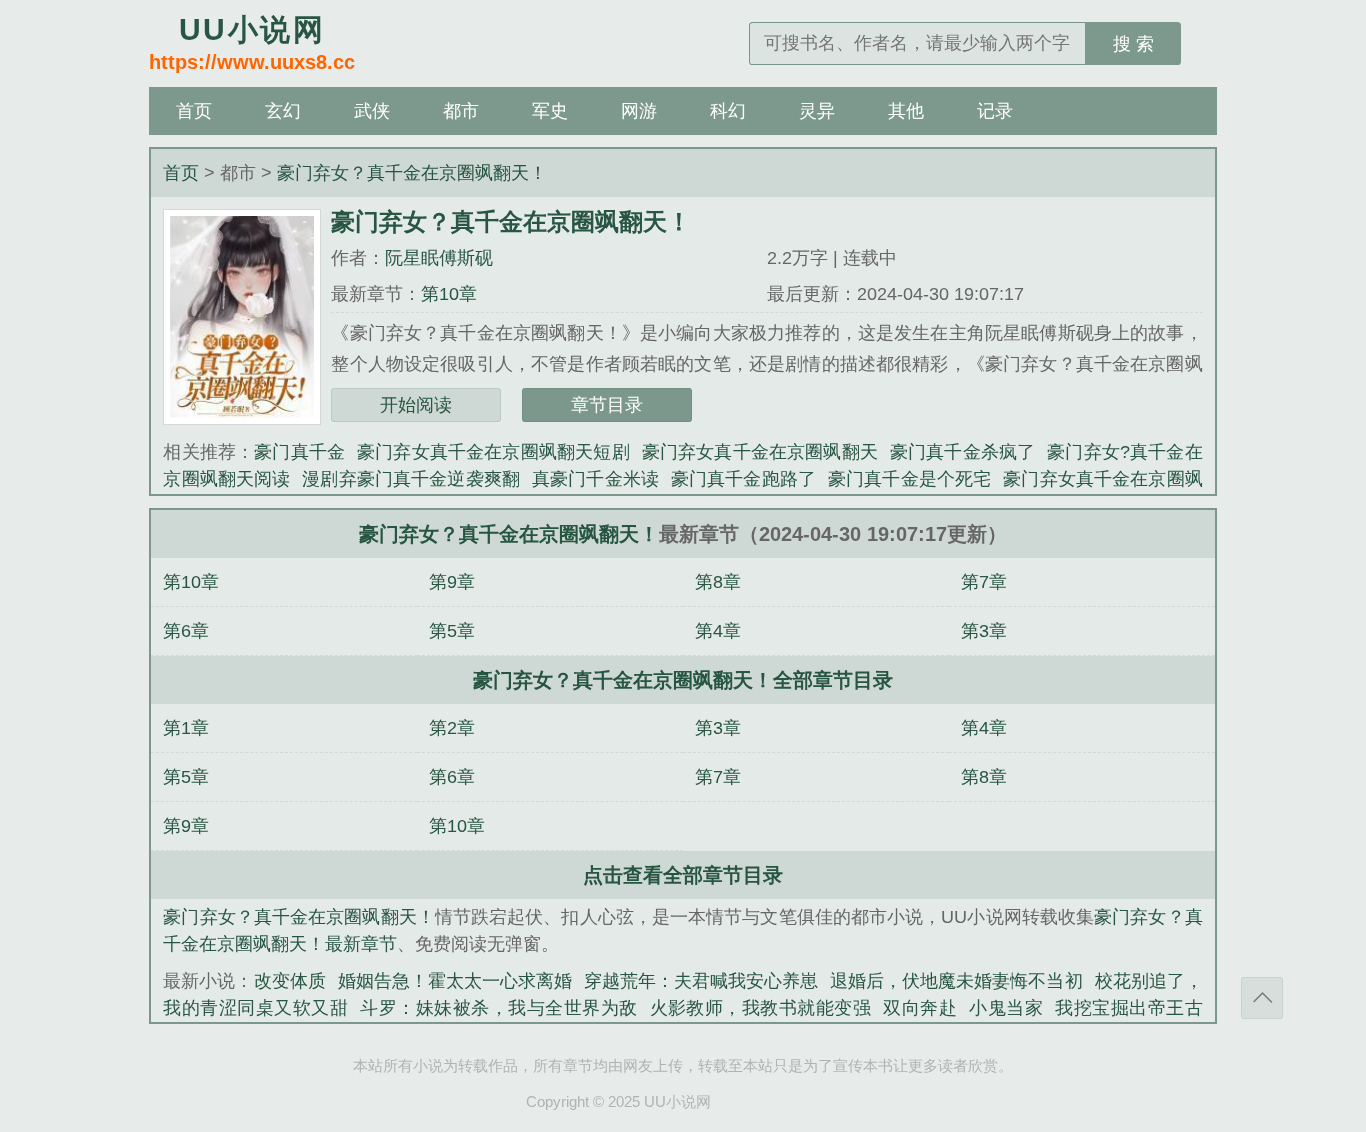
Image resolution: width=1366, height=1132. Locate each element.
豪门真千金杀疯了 (962, 452)
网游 (639, 111)
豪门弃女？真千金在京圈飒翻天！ (412, 173)
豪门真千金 (299, 452)
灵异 (817, 111)
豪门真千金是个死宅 (909, 479)
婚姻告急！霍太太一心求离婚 (455, 981)
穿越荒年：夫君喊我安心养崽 (701, 981)
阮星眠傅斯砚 (439, 258)
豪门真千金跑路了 (743, 479)
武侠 (372, 111)
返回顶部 (1262, 998)
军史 (550, 111)
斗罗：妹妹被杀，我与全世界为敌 (498, 1008)
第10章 (449, 294)
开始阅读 (416, 405)
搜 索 (1133, 44)
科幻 (728, 111)
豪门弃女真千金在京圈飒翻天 (760, 452)
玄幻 (283, 111)
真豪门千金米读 (595, 479)
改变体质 (290, 981)
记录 (995, 111)
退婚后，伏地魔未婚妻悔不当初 (956, 981)
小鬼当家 (1006, 1008)
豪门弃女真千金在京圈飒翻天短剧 (493, 452)
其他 (906, 111)
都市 (461, 111)
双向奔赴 (920, 1008)
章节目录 (607, 405)
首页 (194, 111)
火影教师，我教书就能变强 (761, 1008)
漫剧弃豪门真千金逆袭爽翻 (411, 479)
